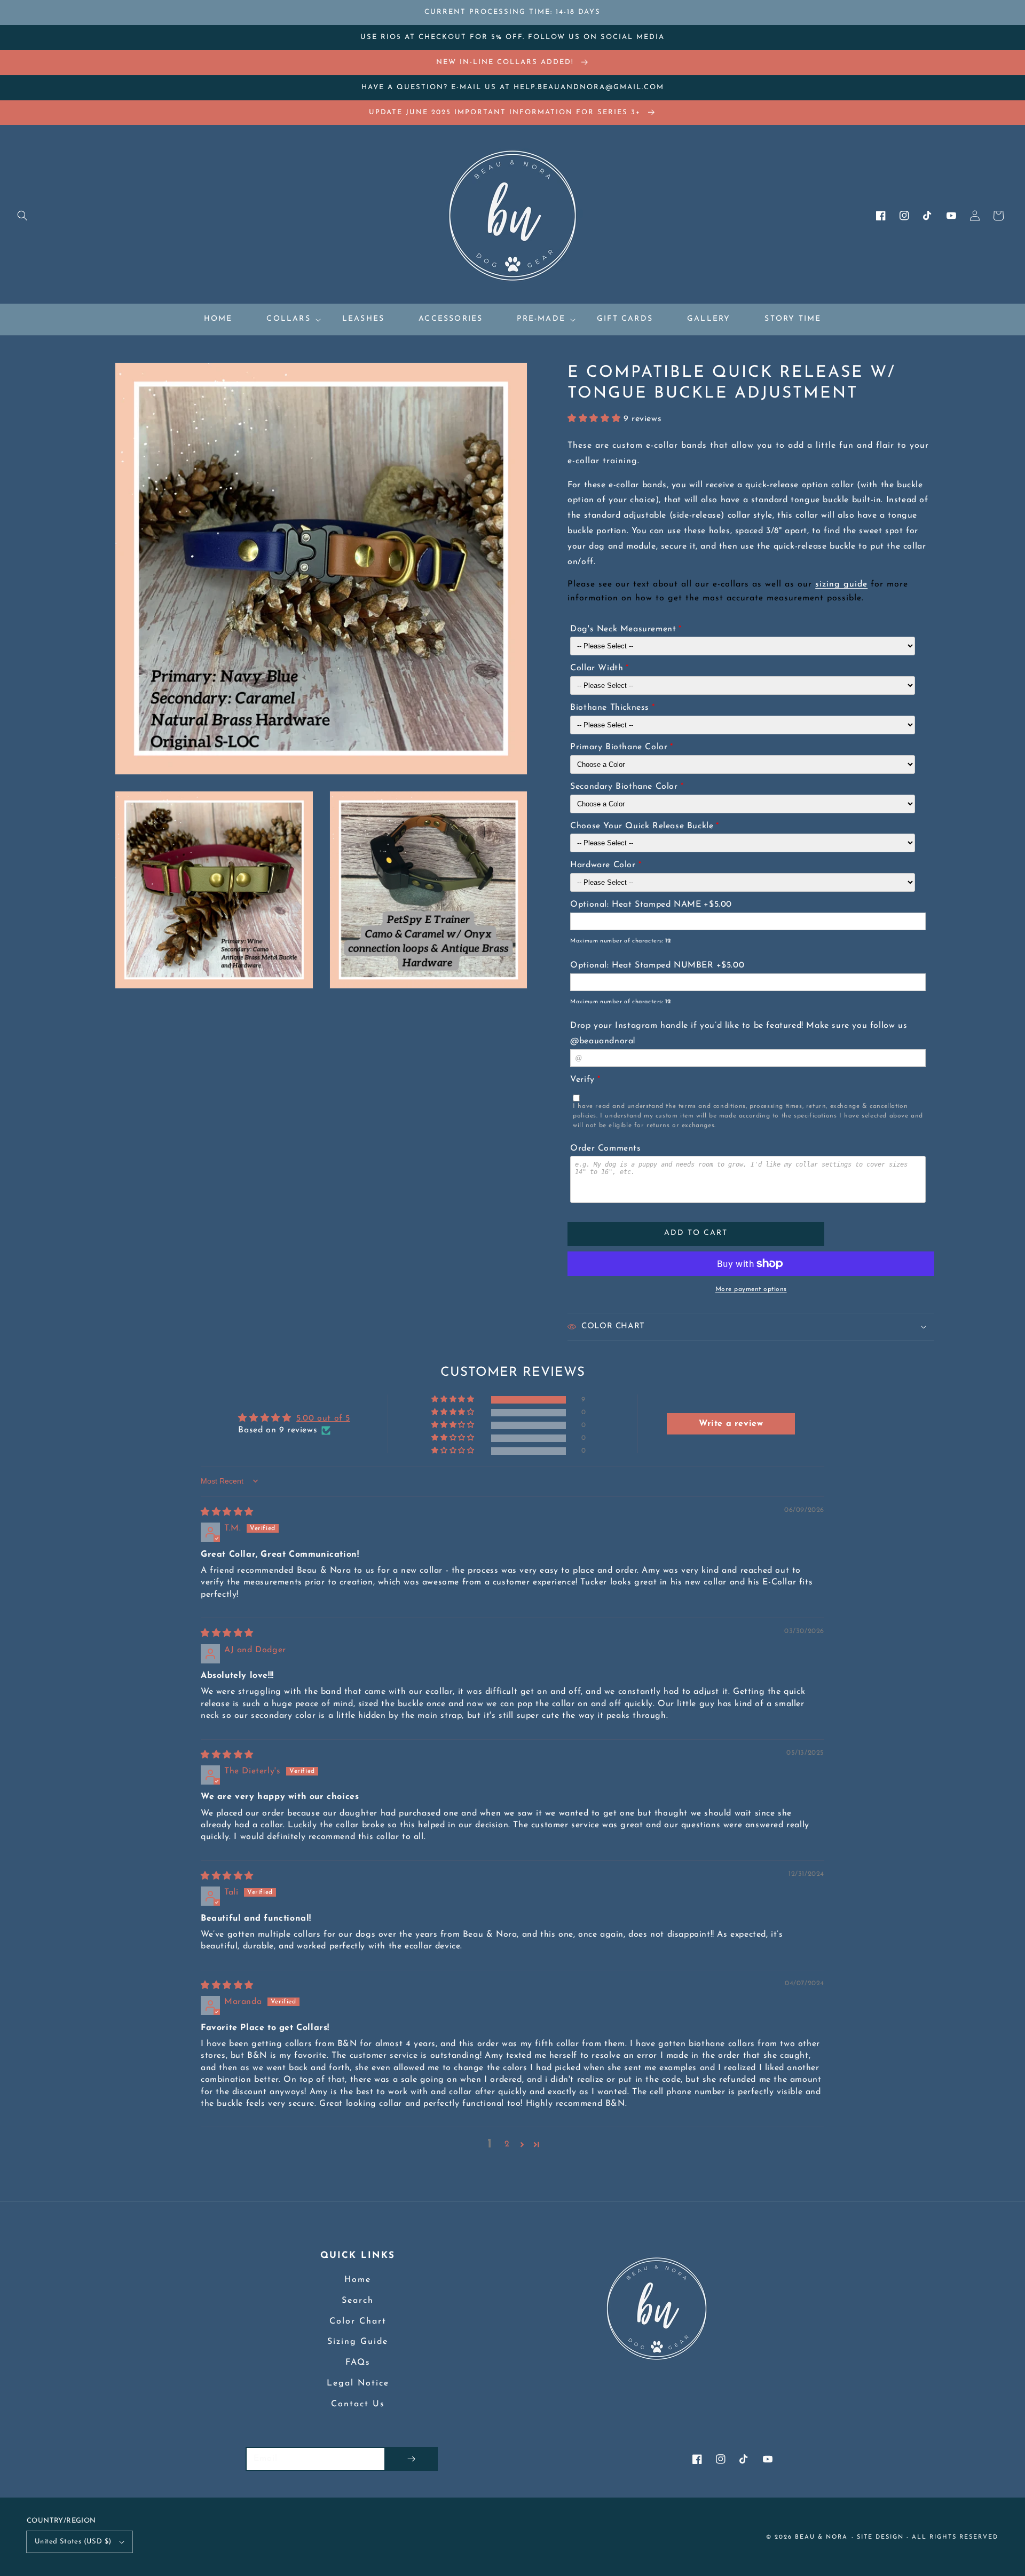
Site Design (880, 2537)
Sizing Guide (358, 2342)
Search (358, 2301)
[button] (22, 216)
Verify (582, 1080)
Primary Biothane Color (619, 747)
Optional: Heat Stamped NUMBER (642, 965)
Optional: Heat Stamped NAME (636, 905)
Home (358, 2280)
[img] (227, 1512)
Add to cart (696, 1233)
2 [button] (507, 2144)
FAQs (358, 2363)
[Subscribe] (411, 2459)
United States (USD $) (73, 2542)
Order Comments (605, 1148)
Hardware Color (603, 865)
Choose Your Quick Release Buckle (642, 826)
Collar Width (597, 668)
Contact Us (358, 2404)
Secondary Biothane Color (624, 787)
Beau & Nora (821, 2537)
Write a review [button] (731, 1424)
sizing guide (841, 584)
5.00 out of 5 (323, 1418)
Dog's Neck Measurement (623, 629)
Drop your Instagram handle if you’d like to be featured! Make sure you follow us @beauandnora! (739, 1033)
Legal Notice (358, 2383)
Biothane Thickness (610, 708)
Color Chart (358, 2321)
